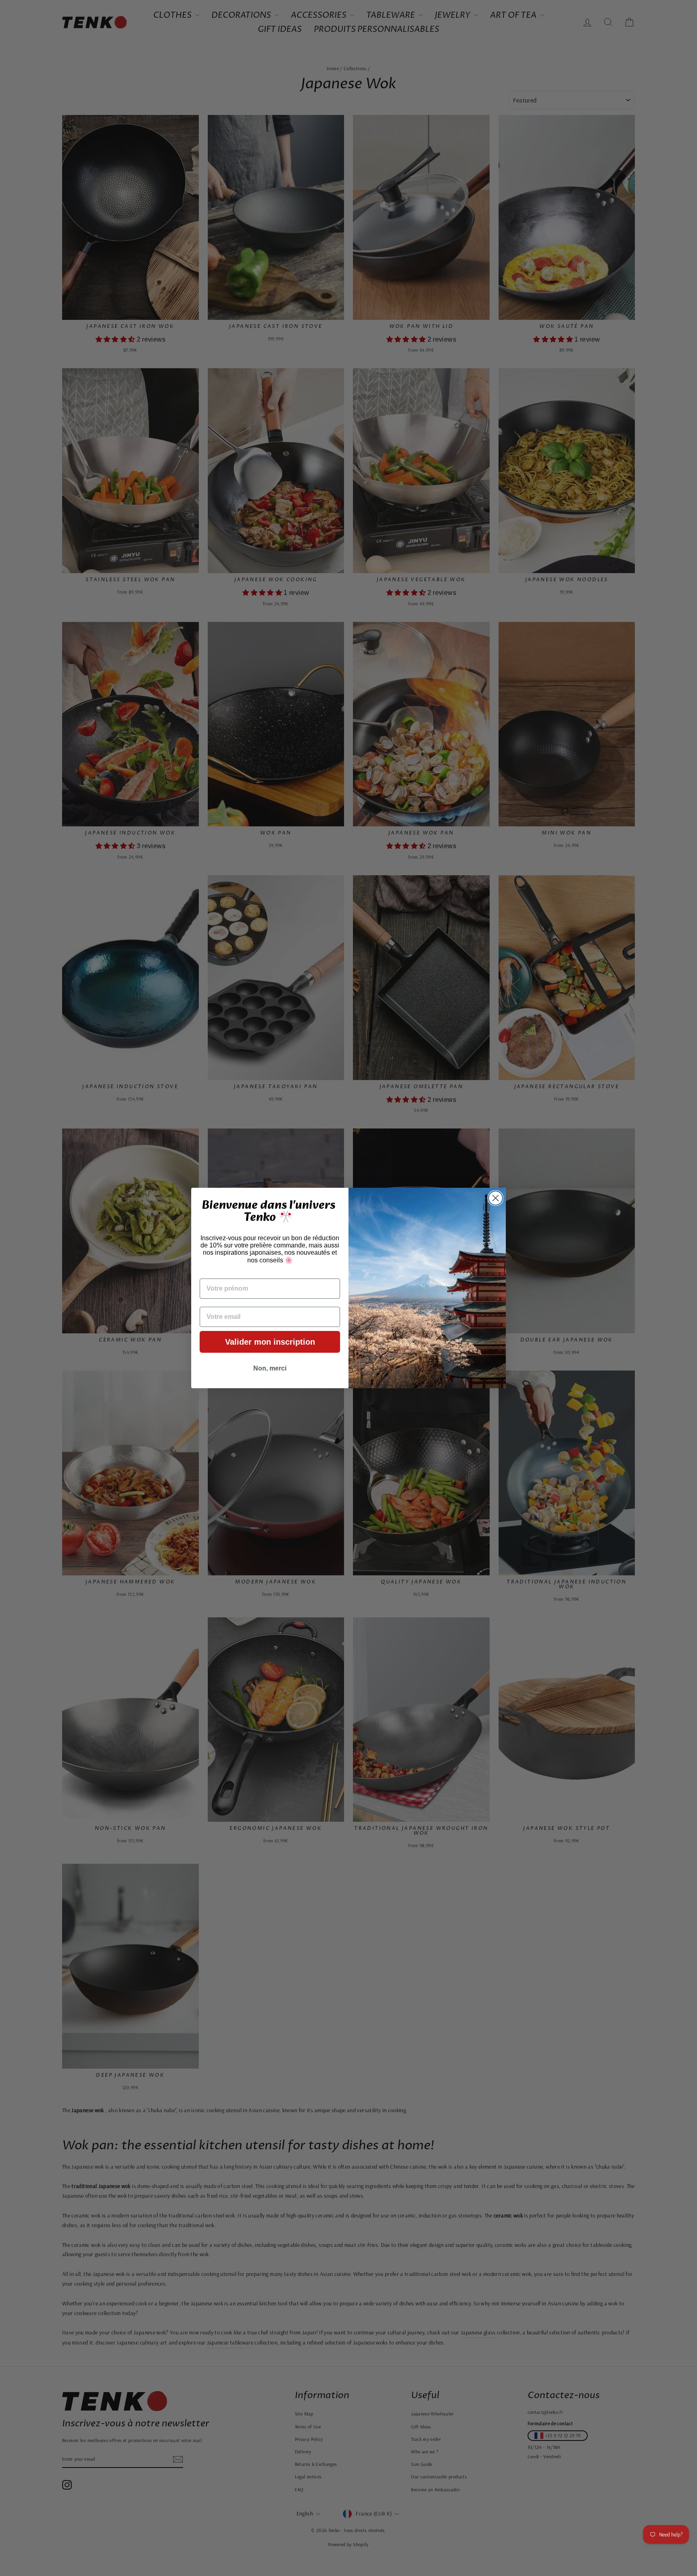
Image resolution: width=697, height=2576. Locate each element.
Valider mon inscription (270, 1342)
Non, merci (270, 1368)
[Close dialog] (496, 1198)
